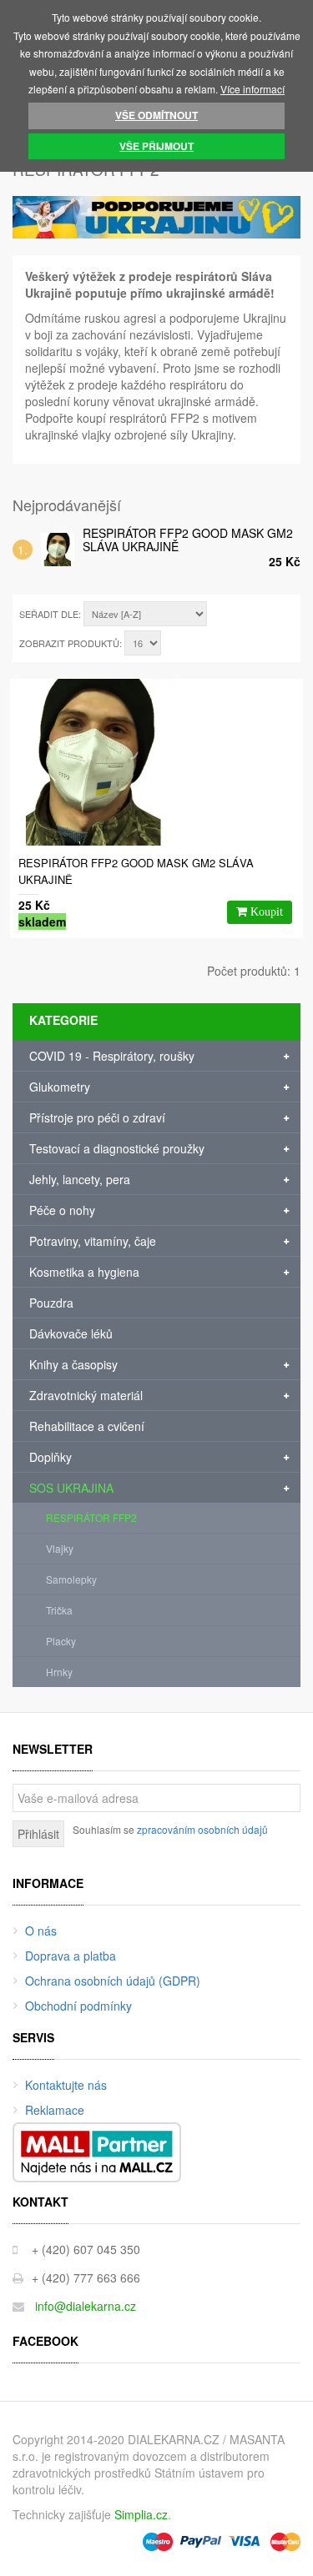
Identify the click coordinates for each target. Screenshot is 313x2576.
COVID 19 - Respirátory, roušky (112, 1056)
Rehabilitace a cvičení (87, 1426)
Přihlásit (38, 1834)
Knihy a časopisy (73, 1364)
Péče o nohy (62, 1210)
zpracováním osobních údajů (202, 1829)
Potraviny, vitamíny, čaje (93, 1241)
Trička (59, 1610)
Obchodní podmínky (78, 2006)
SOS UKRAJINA (71, 1488)
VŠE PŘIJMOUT (156, 146)
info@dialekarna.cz (86, 2306)
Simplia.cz (141, 2514)
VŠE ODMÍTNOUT (156, 115)
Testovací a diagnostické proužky (117, 1148)
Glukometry (60, 1087)
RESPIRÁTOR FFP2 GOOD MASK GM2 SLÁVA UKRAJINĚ (188, 540)
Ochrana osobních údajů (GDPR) (113, 1981)
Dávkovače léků (71, 1333)
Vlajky (60, 1548)
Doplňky (50, 1457)
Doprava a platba (71, 1956)
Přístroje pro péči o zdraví (97, 1117)
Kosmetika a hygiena (84, 1272)
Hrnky (59, 1672)
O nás (41, 1931)
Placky (61, 1641)
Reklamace (55, 2110)
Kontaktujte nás (66, 2085)
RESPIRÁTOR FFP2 (91, 1517)
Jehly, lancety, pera (80, 1179)
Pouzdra (51, 1303)
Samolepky (71, 1579)
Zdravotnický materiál (86, 1395)
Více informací (252, 89)
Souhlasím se (170, 1829)
